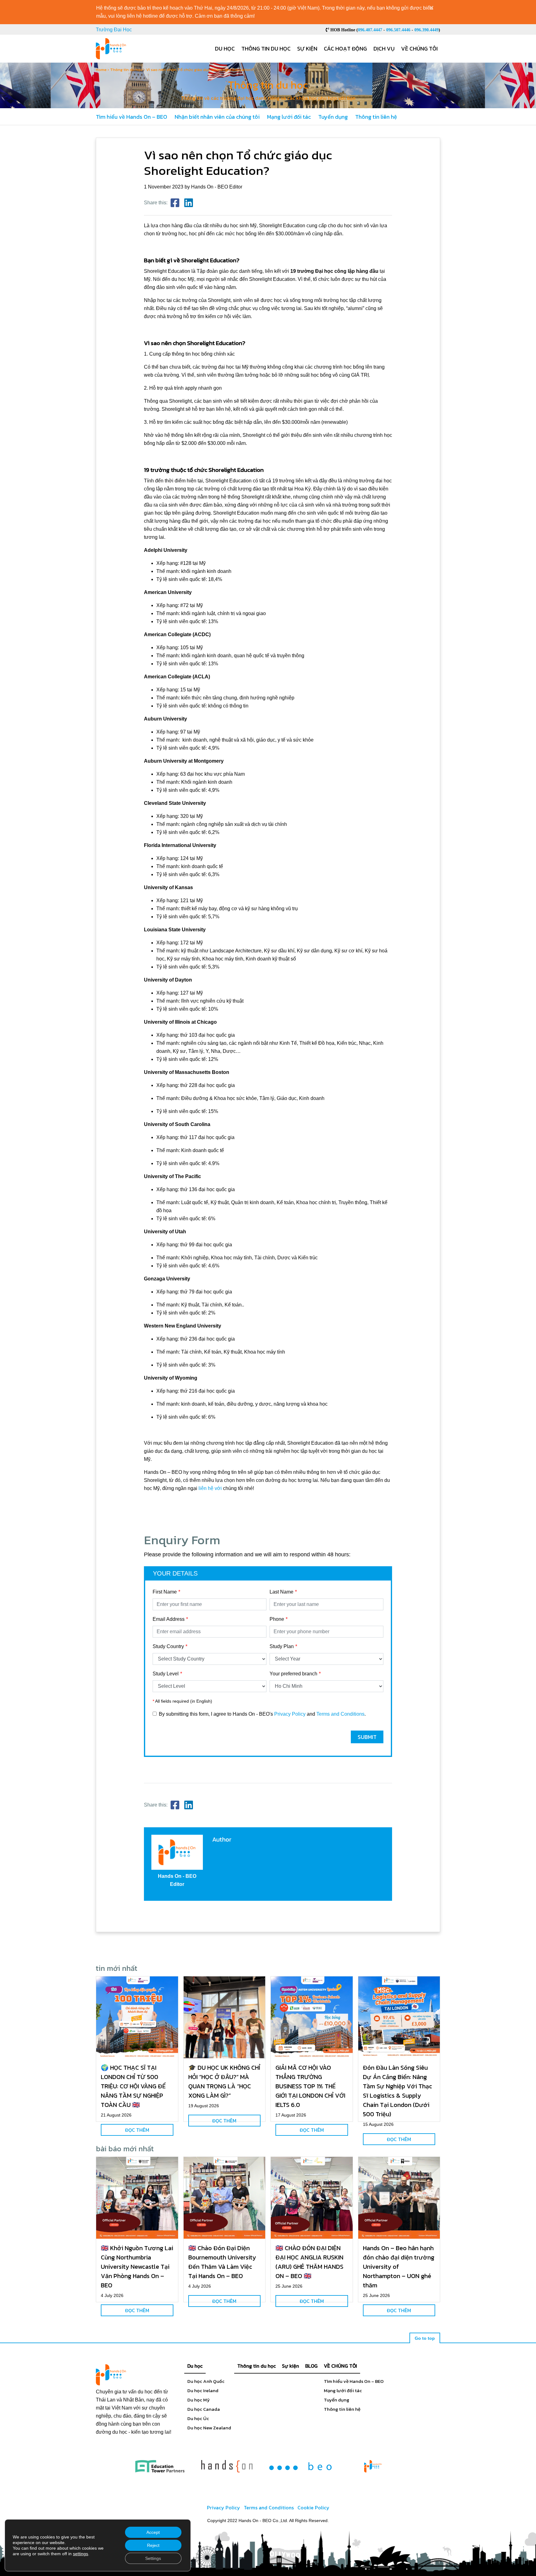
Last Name (281, 1592)
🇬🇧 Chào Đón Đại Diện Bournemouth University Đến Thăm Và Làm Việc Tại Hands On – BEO (222, 2262)
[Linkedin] (189, 203)
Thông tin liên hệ (376, 117)
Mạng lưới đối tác (289, 117)
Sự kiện (307, 49)
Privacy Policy (290, 1714)
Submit (367, 1737)
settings (80, 2554)
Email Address (169, 1619)
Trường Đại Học (114, 30)
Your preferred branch (293, 1674)
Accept (153, 2532)
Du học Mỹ (199, 2400)
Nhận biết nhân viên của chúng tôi (217, 117)
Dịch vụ (384, 49)
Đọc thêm (137, 2130)
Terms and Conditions (340, 1714)
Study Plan (282, 1646)
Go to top (425, 2338)
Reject (153, 2545)
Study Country (168, 1646)
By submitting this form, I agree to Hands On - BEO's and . (262, 1714)
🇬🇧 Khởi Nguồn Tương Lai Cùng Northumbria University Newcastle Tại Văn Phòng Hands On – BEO (137, 2267)
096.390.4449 (427, 30)
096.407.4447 (370, 30)
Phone (277, 1619)
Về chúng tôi (419, 49)
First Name (165, 1592)
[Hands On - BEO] (373, 2466)
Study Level (166, 1674)
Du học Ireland (203, 2390)
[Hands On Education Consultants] (227, 2466)
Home (101, 70)
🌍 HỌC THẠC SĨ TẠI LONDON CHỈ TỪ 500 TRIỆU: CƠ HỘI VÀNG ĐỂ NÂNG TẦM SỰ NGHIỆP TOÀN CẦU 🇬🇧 (133, 2086)
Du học (225, 49)
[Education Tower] (160, 2466)
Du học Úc (198, 2418)
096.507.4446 (398, 30)
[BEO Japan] (300, 2466)
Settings (153, 2558)
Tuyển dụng (333, 117)
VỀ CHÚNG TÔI (340, 2366)
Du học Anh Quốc (206, 2381)
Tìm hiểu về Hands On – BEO (132, 117)
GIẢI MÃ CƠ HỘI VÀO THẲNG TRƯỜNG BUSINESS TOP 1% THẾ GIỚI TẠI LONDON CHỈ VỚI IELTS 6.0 (310, 2086)
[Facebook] (175, 203)
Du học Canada (204, 2409)
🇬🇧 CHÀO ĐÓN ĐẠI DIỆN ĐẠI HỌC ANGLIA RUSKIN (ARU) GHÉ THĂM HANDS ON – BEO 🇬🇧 (309, 2262)
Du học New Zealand (209, 2428)
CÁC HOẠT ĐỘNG (345, 49)
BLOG (311, 2366)
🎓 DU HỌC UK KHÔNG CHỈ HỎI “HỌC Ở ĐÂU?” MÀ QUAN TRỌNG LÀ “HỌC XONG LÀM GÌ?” (224, 2082)
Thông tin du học (266, 49)
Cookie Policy (313, 2507)
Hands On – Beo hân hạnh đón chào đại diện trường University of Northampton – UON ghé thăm (399, 2267)
